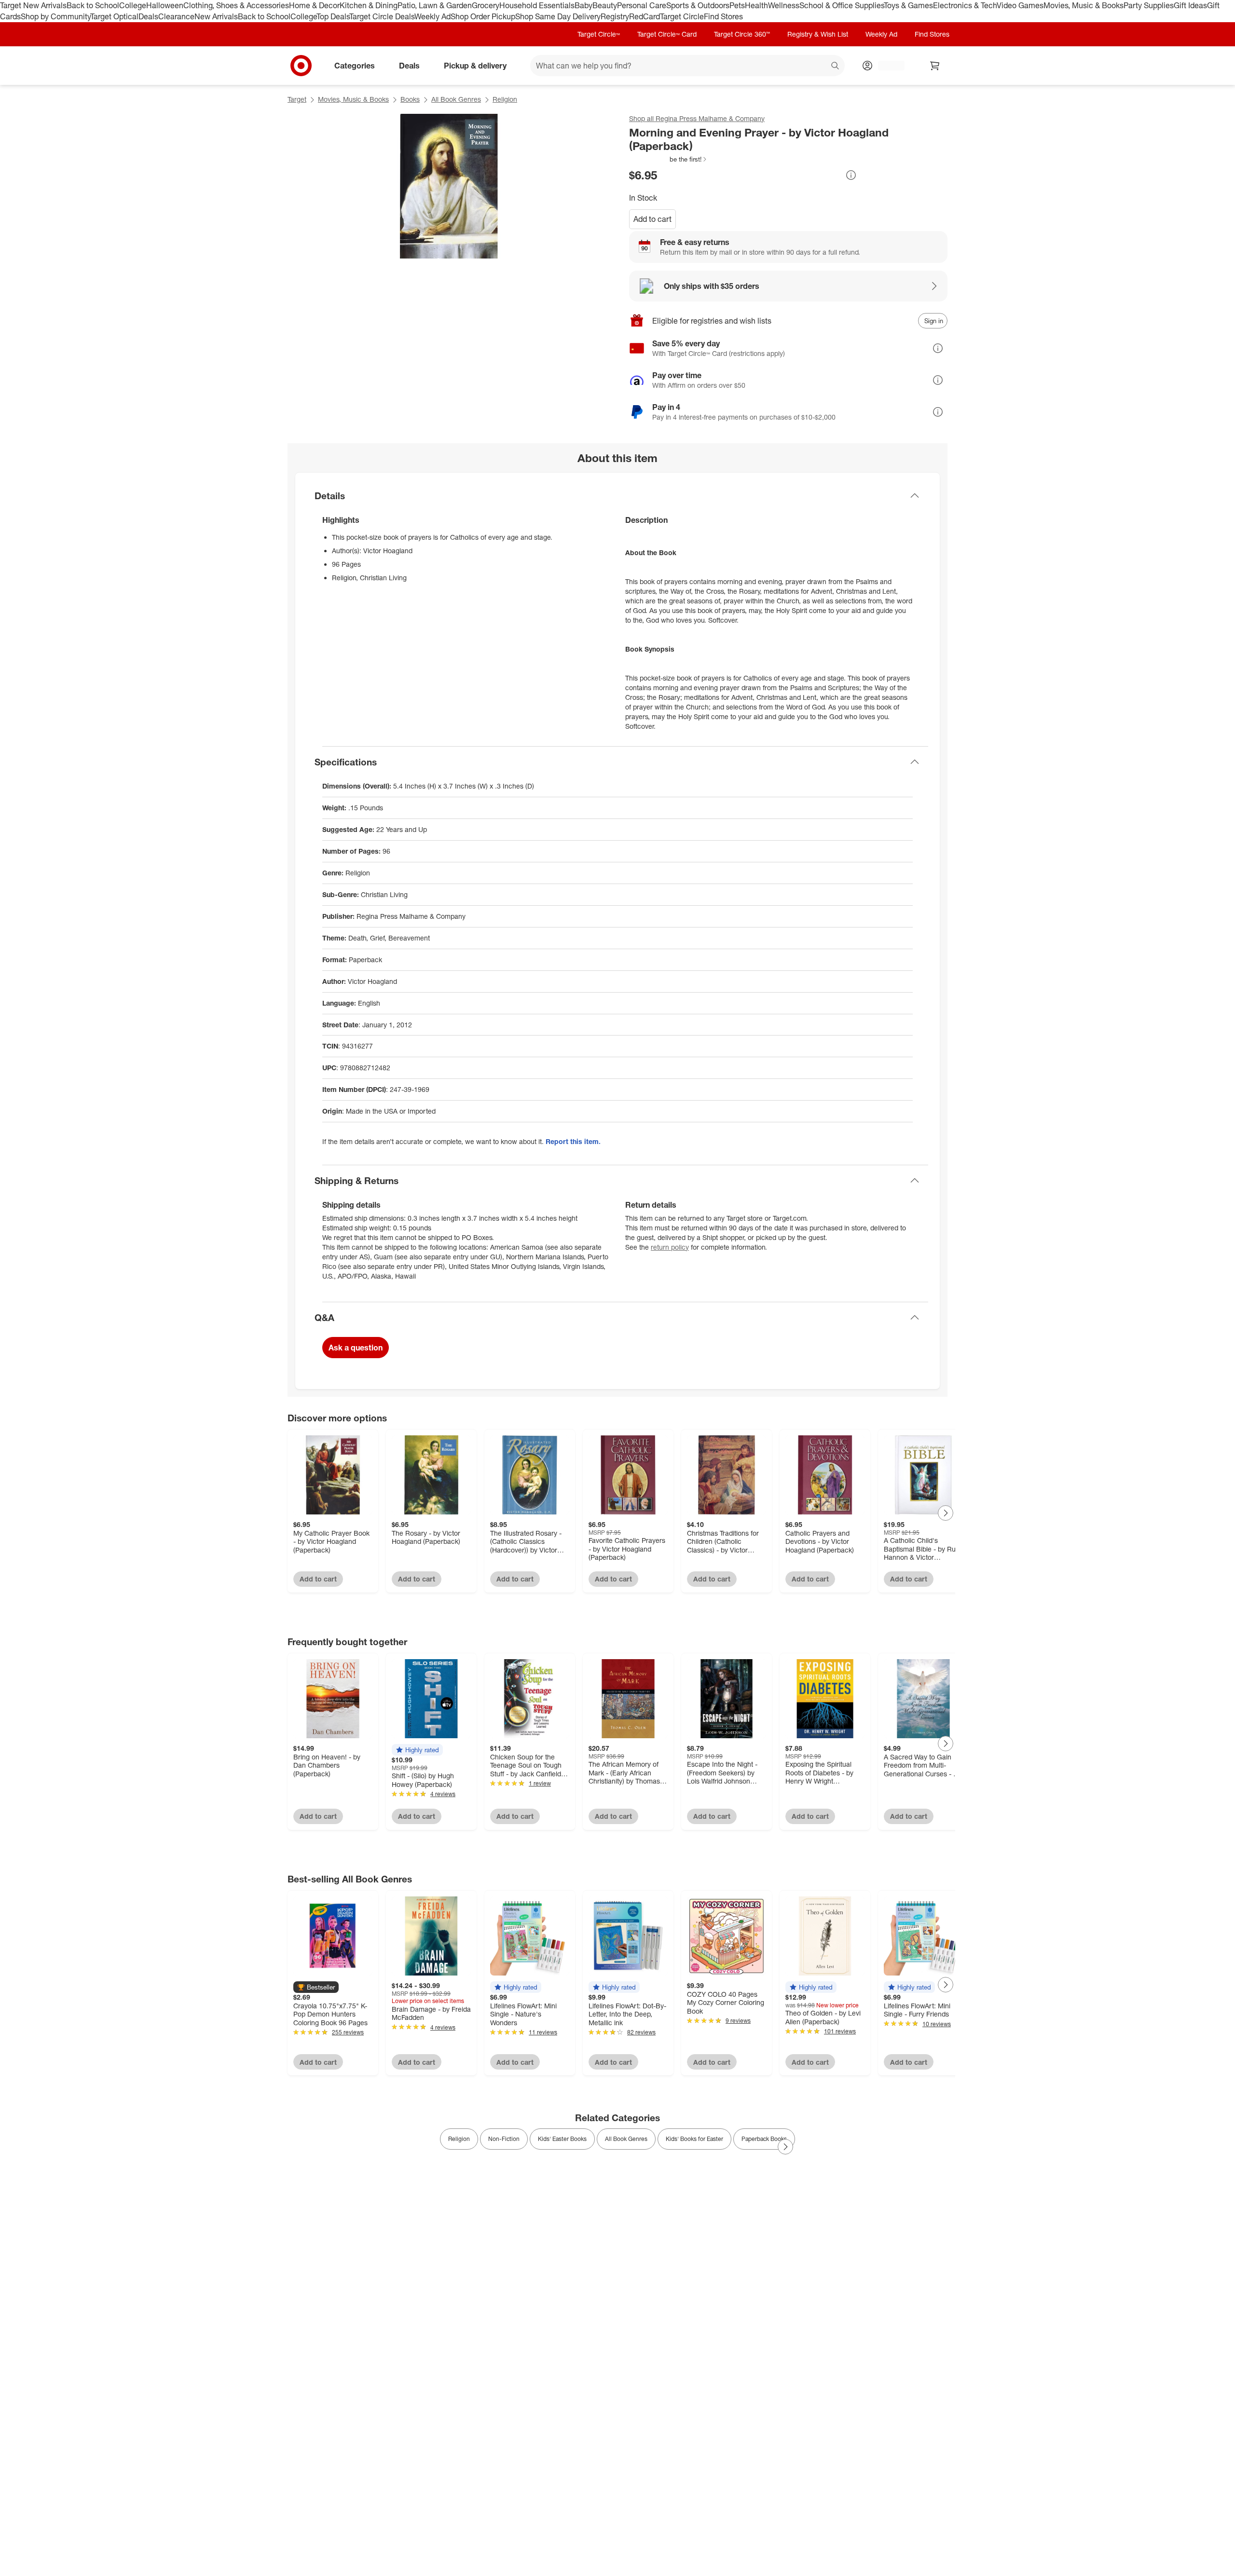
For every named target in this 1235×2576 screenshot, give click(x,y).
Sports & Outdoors (698, 5)
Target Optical (114, 16)
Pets (737, 5)
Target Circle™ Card (667, 34)
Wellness (784, 5)
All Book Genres (456, 99)
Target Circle (682, 16)
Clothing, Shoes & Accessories (236, 5)
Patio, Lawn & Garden (435, 5)
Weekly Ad (432, 16)
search (836, 66)
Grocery (486, 5)
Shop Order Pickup (483, 16)
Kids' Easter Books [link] (562, 2139)
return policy (670, 1247)
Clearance (176, 16)
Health (756, 5)
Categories (355, 65)
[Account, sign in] (886, 66)
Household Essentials (537, 5)
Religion (505, 99)
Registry (615, 16)
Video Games (1020, 5)
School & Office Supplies (842, 5)
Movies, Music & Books (1084, 5)
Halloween (165, 5)
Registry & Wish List (818, 34)
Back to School (93, 5)
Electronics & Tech (965, 5)
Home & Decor (314, 5)
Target (297, 99)
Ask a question (356, 1348)
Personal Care (642, 5)
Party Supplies (1149, 5)
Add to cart (652, 219)
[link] (668, 159)
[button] (668, 159)
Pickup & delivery (475, 65)
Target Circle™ (599, 34)
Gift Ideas (1190, 5)
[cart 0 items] (935, 66)
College (133, 5)
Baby (583, 5)
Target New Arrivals (33, 5)
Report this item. (573, 1141)
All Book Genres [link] (626, 2139)
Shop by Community (55, 16)
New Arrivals (216, 16)
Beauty (605, 5)
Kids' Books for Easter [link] (694, 2139)
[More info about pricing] (851, 175)
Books (410, 99)
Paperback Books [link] (764, 2139)
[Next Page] (946, 1513)
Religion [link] (459, 2139)
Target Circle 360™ (742, 34)
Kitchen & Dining (369, 5)
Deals (148, 16)
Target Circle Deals (382, 16)
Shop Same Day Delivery (558, 16)
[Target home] (301, 66)
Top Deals (333, 16)
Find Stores (723, 16)
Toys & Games (908, 5)
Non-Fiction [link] (504, 2139)
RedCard (645, 16)
